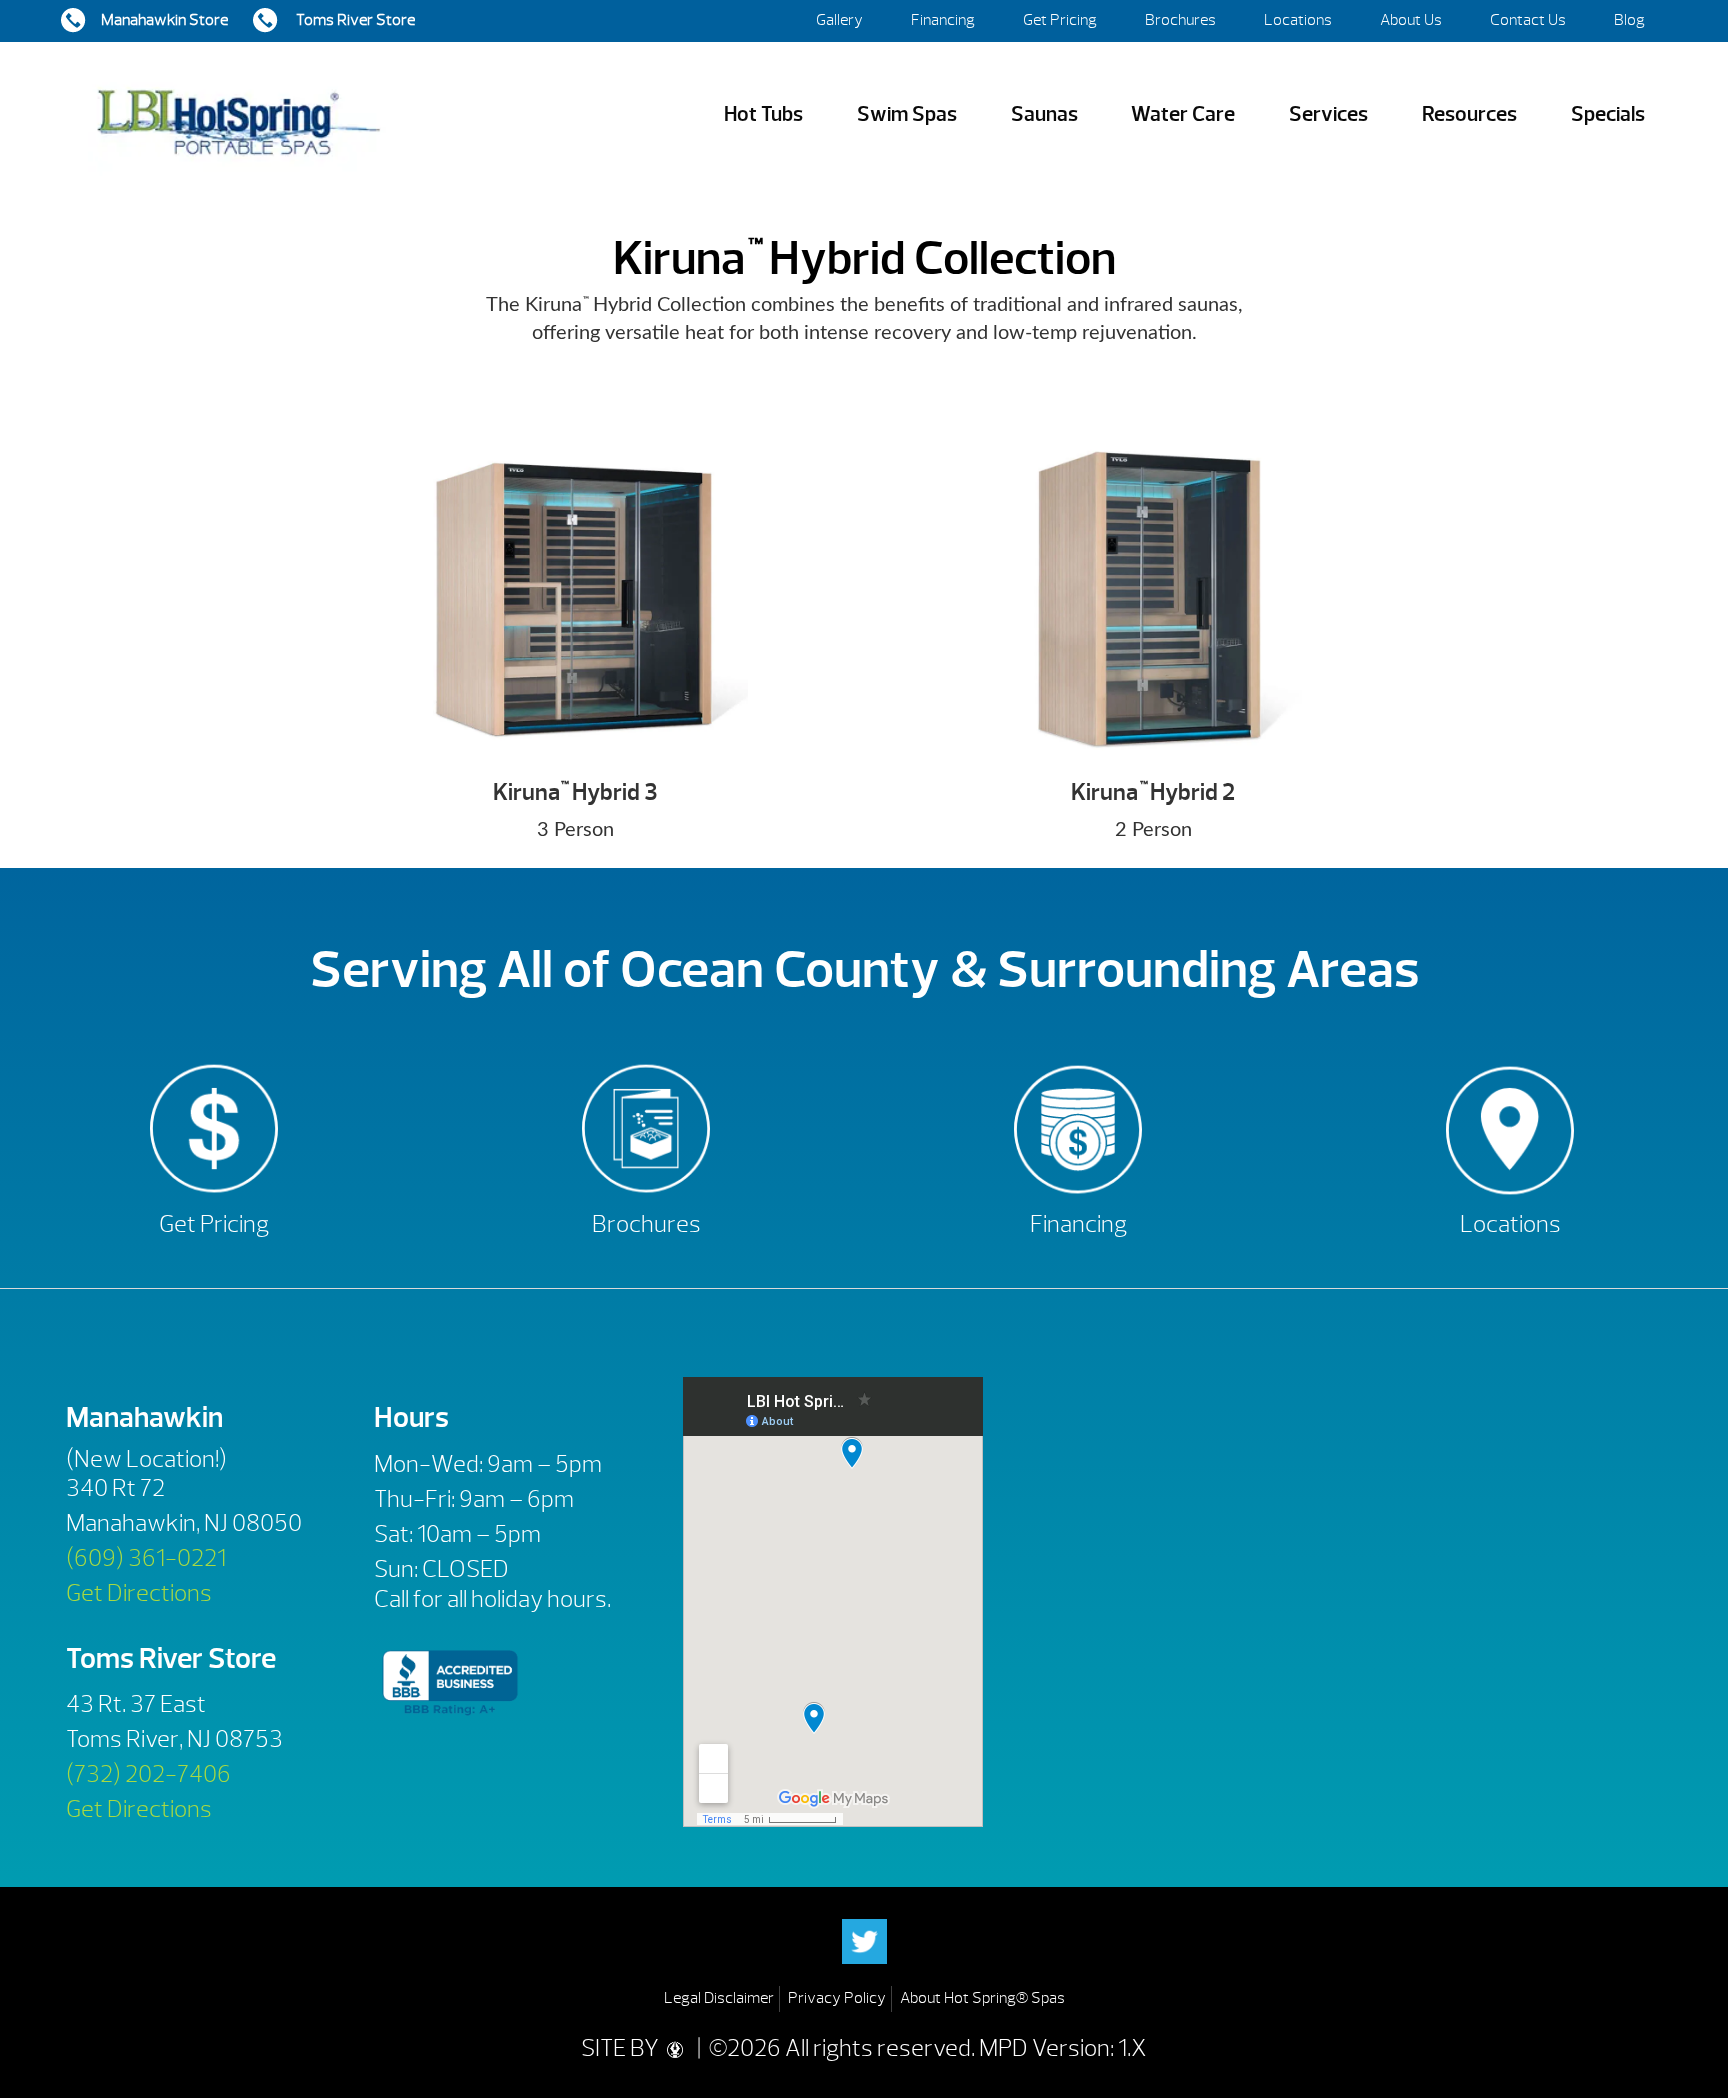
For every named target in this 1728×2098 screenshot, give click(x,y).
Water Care (1183, 114)
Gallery (839, 20)
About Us (1411, 20)
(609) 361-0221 (146, 1558)
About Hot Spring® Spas (982, 1998)
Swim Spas (907, 114)
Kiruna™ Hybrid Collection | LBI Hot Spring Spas (238, 114)
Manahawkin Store (164, 20)
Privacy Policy (837, 1998)
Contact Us (1528, 20)
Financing (943, 20)
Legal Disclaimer (719, 1998)
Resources (1469, 114)
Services (1328, 114)
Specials (1608, 114)
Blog (1629, 20)
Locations (1298, 20)
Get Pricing (1060, 20)
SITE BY (622, 2048)
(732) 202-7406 (148, 1774)
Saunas (1044, 114)
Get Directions (139, 1593)
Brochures (1180, 20)
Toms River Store (354, 20)
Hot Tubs (763, 114)
